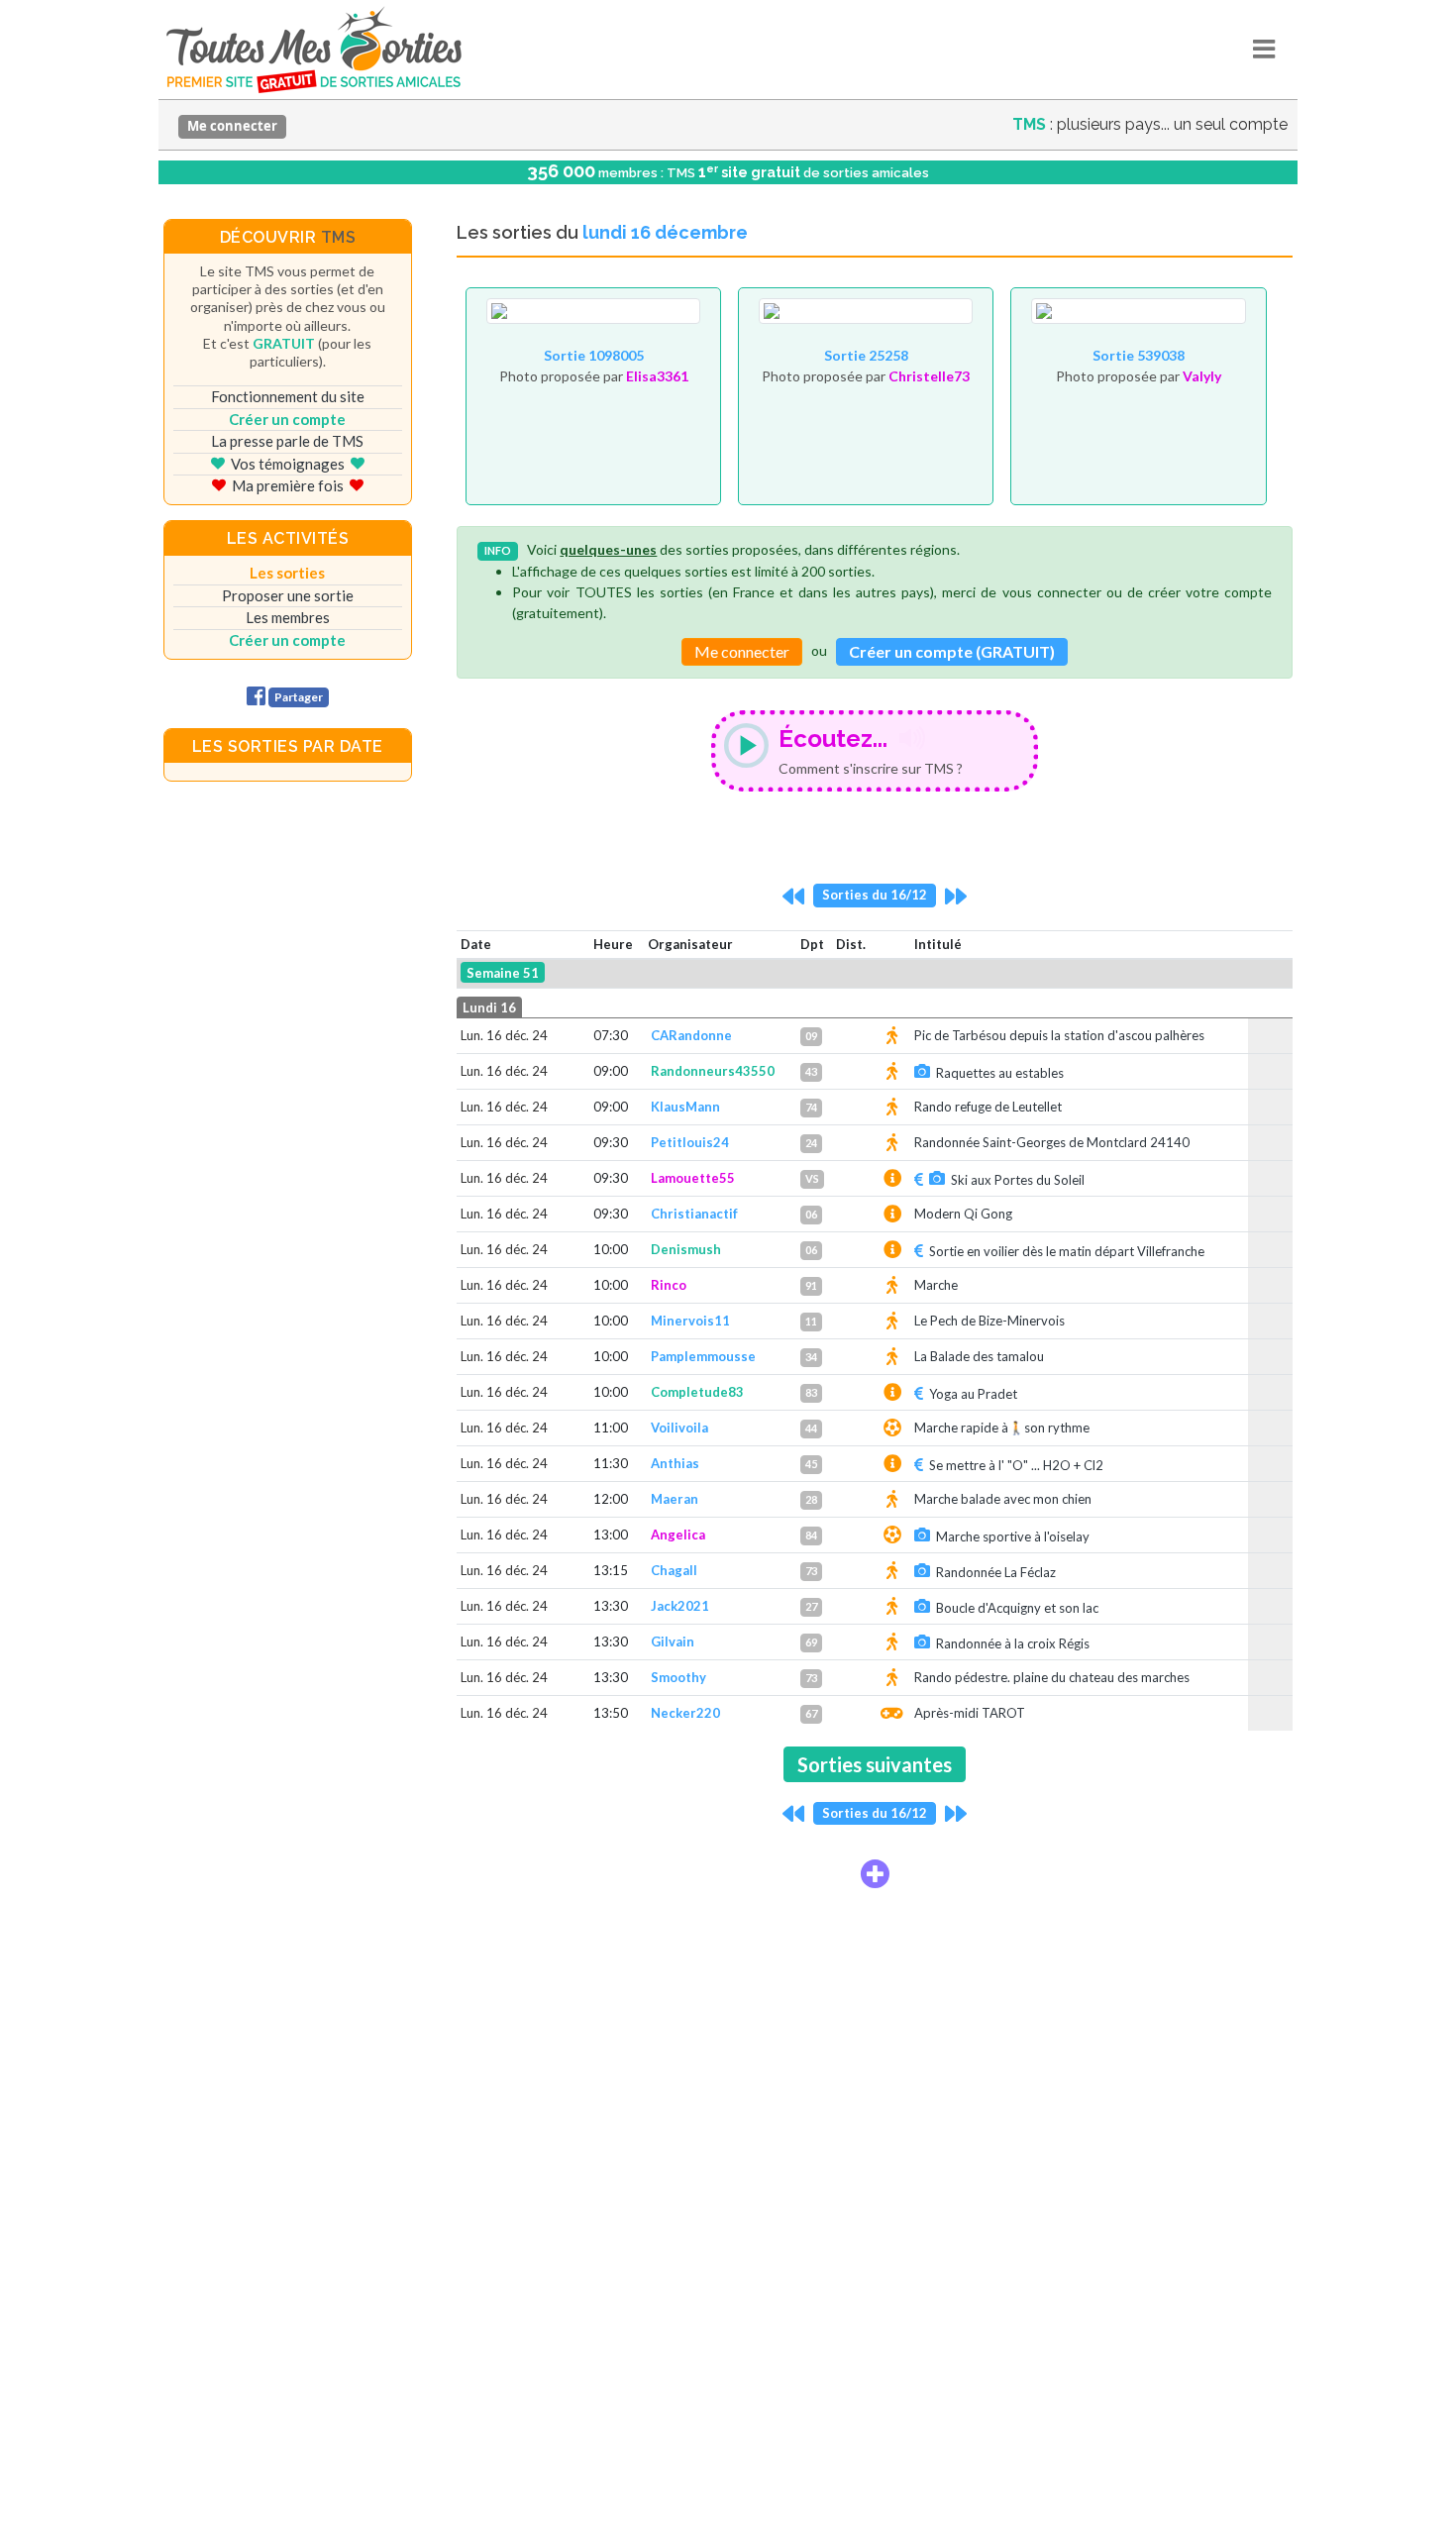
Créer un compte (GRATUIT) (952, 651)
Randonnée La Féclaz (996, 1572)
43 (811, 1071)
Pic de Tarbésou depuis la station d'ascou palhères (1059, 1035)
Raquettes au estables (1000, 1073)
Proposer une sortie (288, 595)
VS (812, 1178)
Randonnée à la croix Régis (1013, 1643)
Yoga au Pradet (973, 1394)
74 (811, 1107)
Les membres (288, 617)
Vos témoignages (288, 464)
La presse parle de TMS (287, 441)
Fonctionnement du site (288, 396)
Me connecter (232, 126)
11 (811, 1321)
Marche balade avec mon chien (1003, 1499)
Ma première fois (288, 485)
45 (811, 1464)
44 (811, 1428)
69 (811, 1642)
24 (811, 1143)
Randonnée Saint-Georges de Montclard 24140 (1052, 1142)
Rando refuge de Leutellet (988, 1107)
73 (811, 1571)
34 (811, 1357)
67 (811, 1713)
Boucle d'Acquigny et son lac (1017, 1608)
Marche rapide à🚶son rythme (1002, 1428)
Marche (936, 1285)
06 (811, 1214)
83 (811, 1392)
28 (811, 1499)
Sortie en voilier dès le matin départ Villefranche (1067, 1251)
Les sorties (287, 573)
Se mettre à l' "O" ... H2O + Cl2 (1016, 1465)
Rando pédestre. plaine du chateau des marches (1052, 1677)
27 (811, 1606)
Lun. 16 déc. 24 (504, 1035)
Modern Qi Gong (963, 1214)
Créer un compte (287, 419)
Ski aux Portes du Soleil (1018, 1180)
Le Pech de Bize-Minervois (989, 1321)
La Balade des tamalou (979, 1356)
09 (811, 1036)
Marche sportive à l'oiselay (1013, 1536)
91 (811, 1285)
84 (811, 1535)
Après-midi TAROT (970, 1713)
